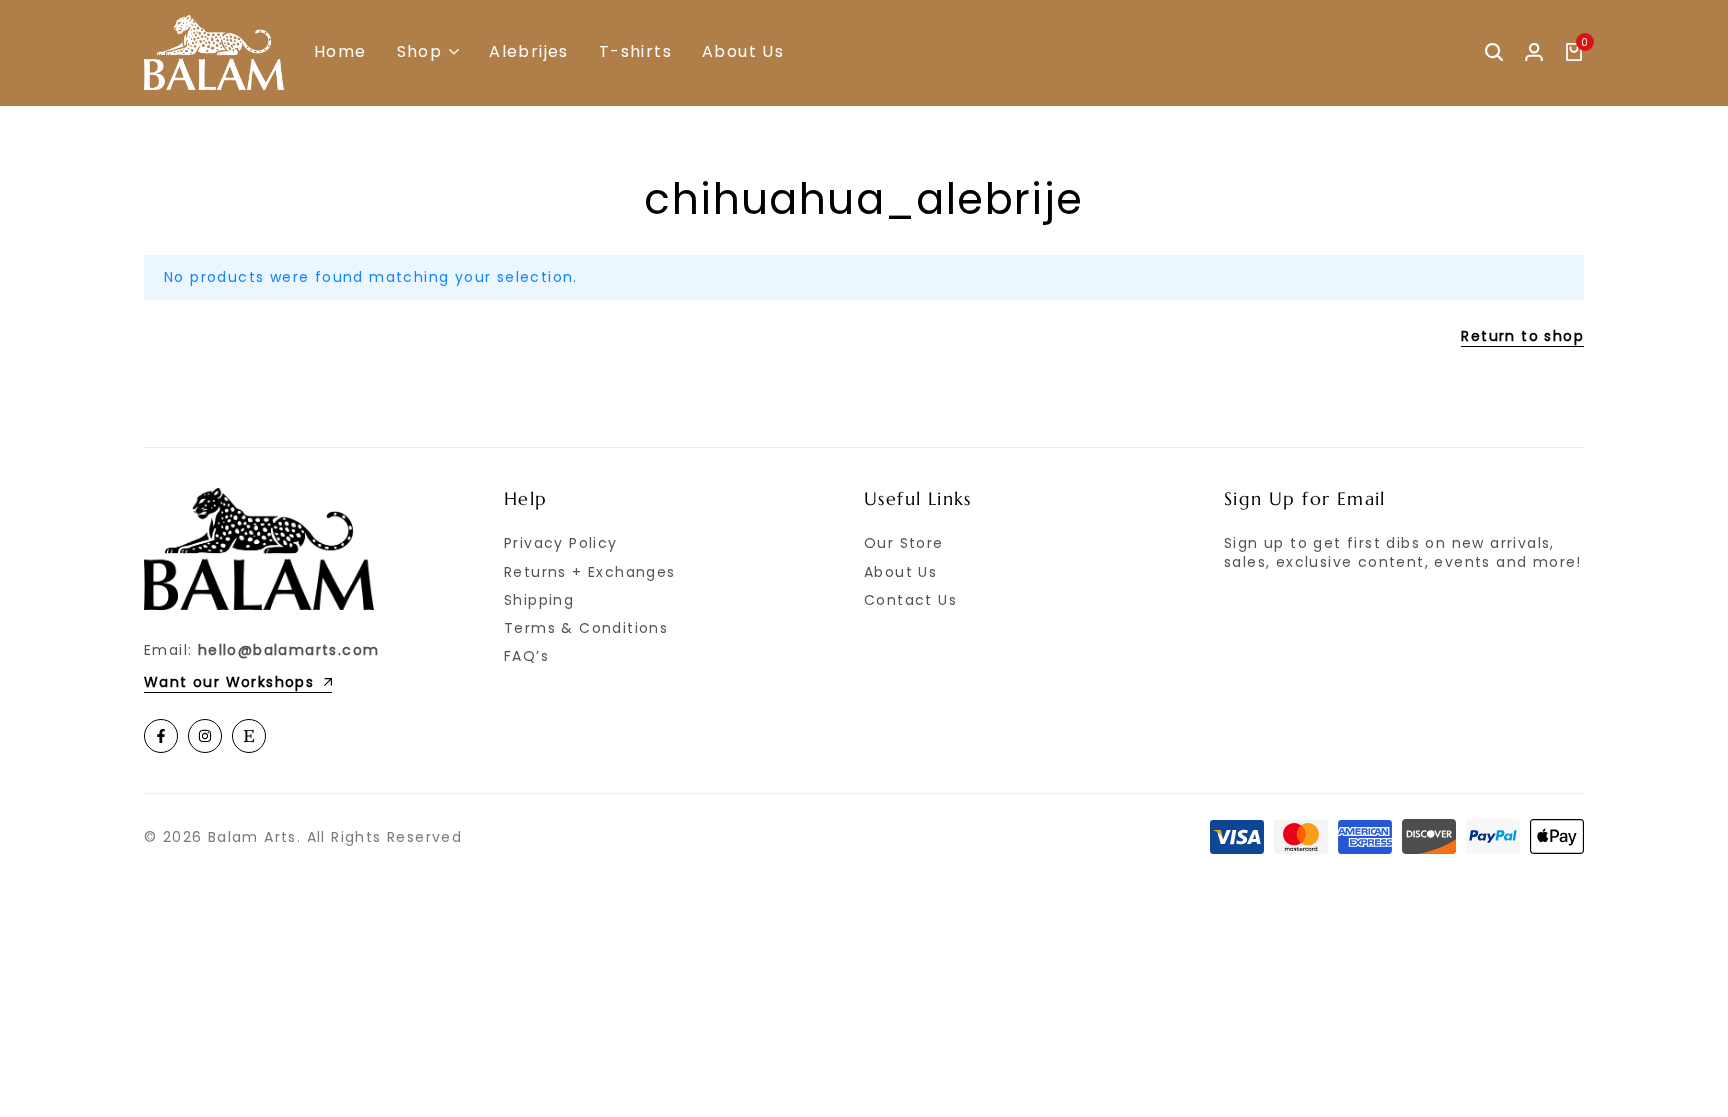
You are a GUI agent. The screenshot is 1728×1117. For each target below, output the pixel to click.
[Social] (161, 736)
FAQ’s (526, 656)
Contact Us (910, 600)
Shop (420, 52)
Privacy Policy (561, 543)
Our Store (904, 543)
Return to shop (1522, 337)
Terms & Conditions (586, 628)
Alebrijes (529, 52)
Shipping (539, 600)
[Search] (1494, 53)
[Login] (1534, 53)
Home (340, 52)
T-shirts (635, 52)
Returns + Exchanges (590, 572)
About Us (743, 52)
